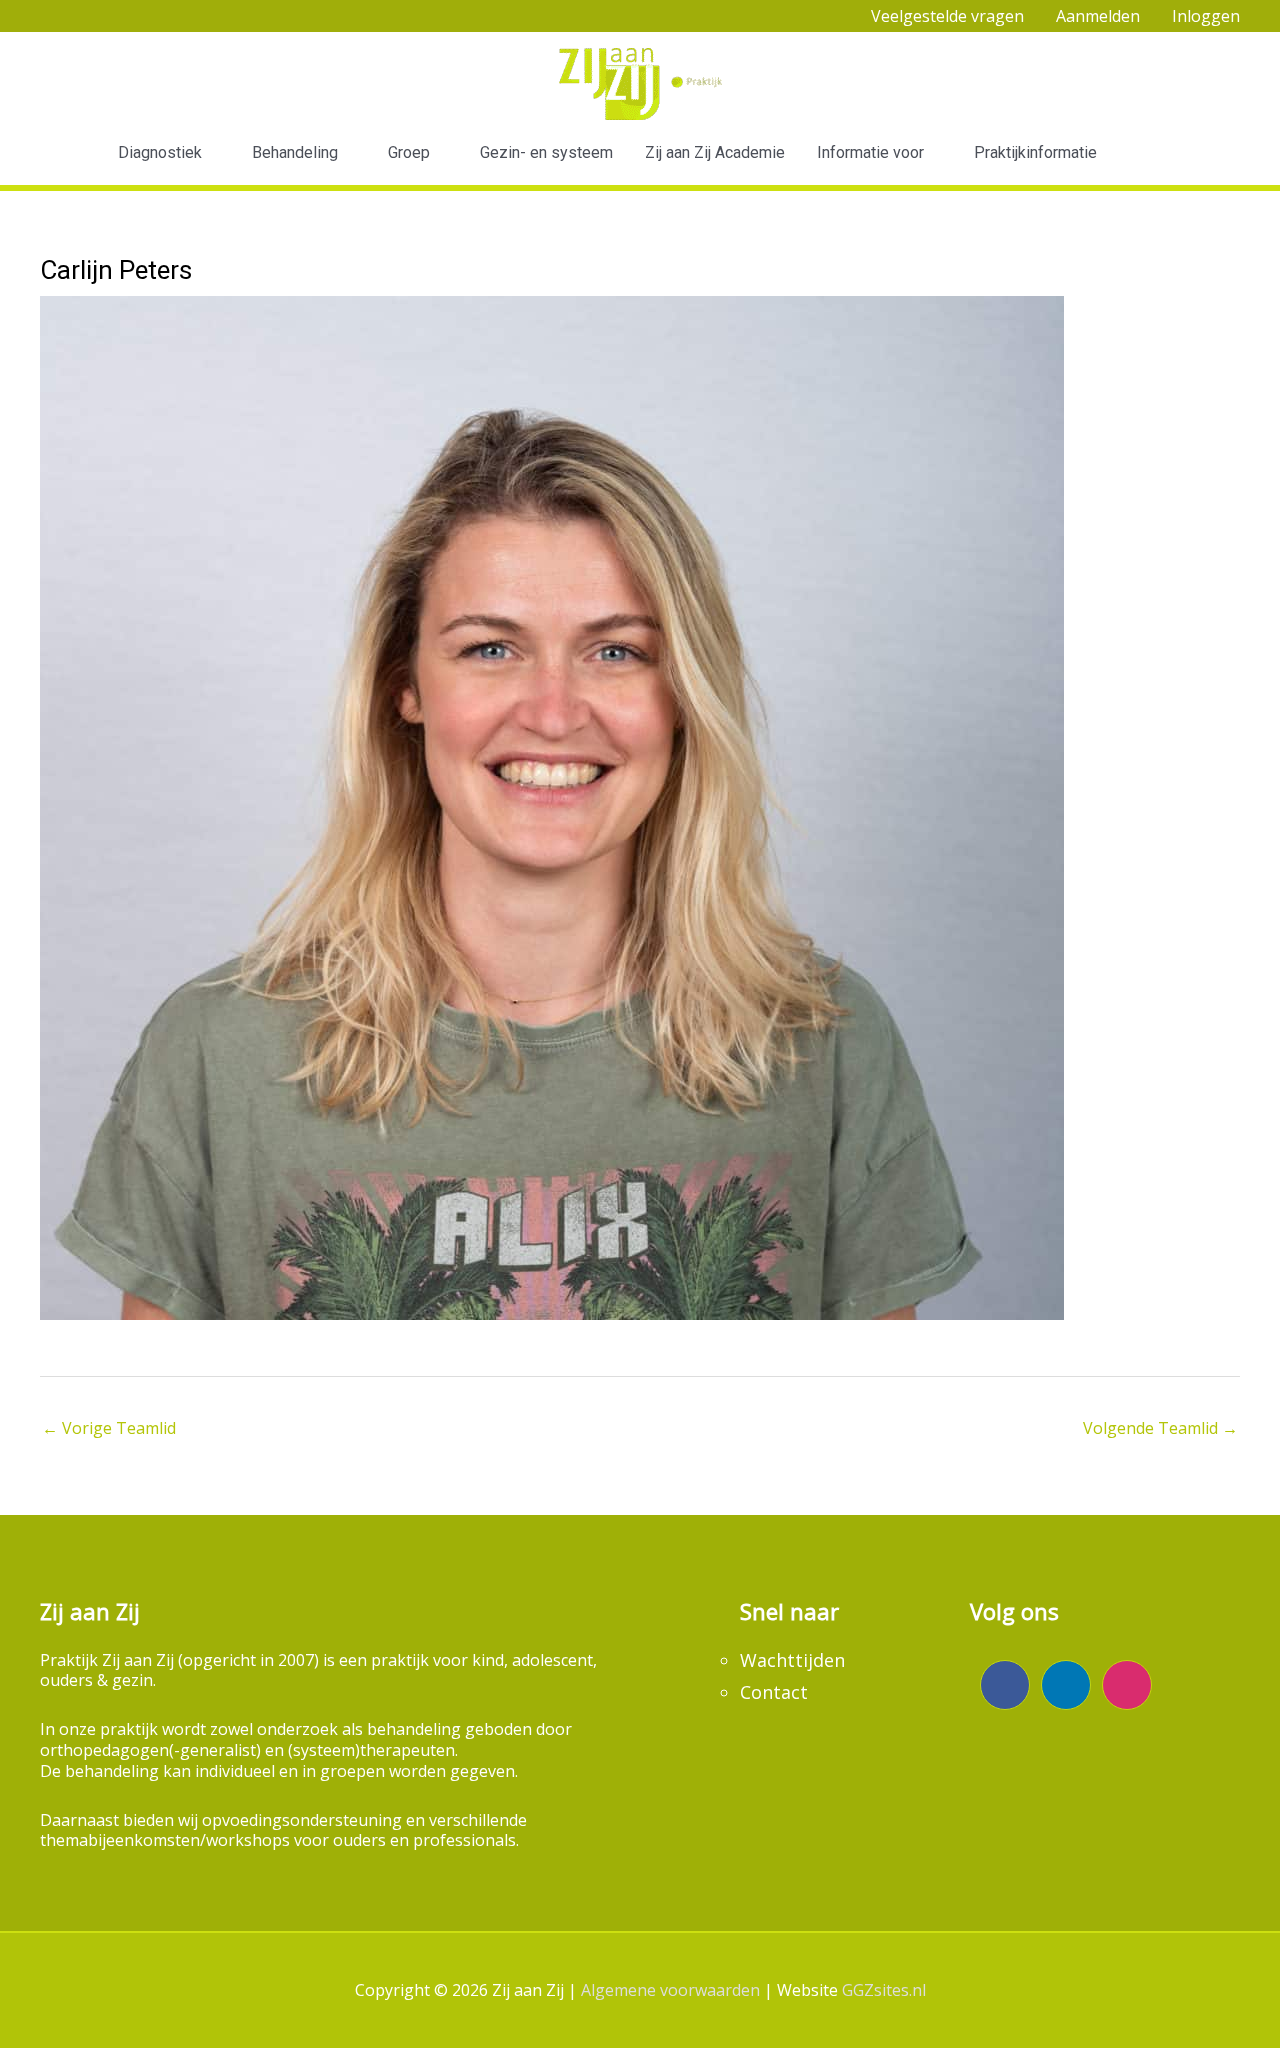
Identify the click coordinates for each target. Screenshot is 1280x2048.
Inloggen (1206, 16)
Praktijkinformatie (1035, 152)
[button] (1155, 153)
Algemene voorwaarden (670, 1990)
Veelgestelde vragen (947, 16)
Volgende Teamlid (1160, 1428)
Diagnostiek (160, 152)
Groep (409, 152)
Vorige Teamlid (109, 1428)
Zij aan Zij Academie (715, 152)
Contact (774, 1692)
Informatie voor (870, 152)
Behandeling (295, 152)
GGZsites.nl (884, 1990)
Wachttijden (792, 1660)
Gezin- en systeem (546, 152)
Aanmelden (1098, 16)
